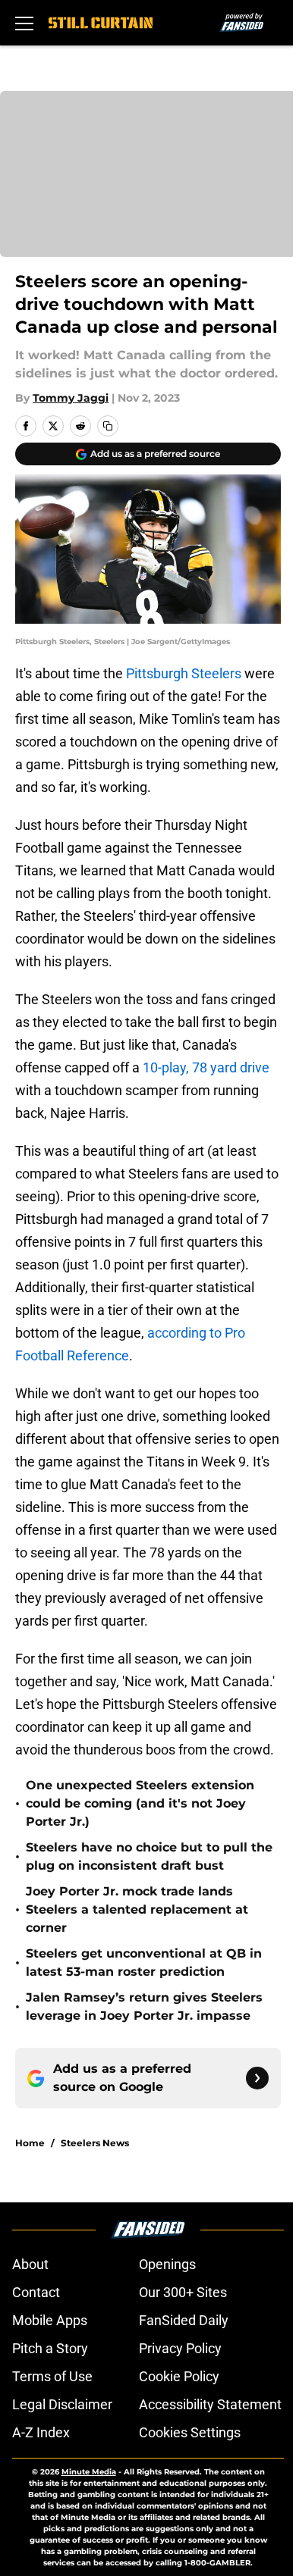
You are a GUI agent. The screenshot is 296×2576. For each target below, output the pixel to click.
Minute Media (89, 2472)
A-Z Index (41, 2432)
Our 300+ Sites (183, 2292)
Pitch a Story (50, 2348)
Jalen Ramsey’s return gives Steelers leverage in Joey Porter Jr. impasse (144, 2006)
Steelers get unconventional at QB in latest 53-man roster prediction (144, 1963)
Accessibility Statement (210, 2404)
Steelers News (95, 2143)
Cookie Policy (179, 2376)
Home (30, 2143)
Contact (36, 2292)
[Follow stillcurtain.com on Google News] (257, 2078)
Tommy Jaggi (71, 398)
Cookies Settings (190, 2432)
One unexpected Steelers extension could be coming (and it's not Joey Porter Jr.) (140, 1803)
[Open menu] (24, 23)
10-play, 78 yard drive (206, 1067)
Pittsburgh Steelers (182, 673)
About (30, 2264)
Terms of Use (52, 2376)
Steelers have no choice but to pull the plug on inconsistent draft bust (149, 1856)
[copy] (108, 426)
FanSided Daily (184, 2320)
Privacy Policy (180, 2348)
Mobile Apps (50, 2320)
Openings (167, 2264)
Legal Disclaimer (62, 2404)
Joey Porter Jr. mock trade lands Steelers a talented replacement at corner (137, 1909)
